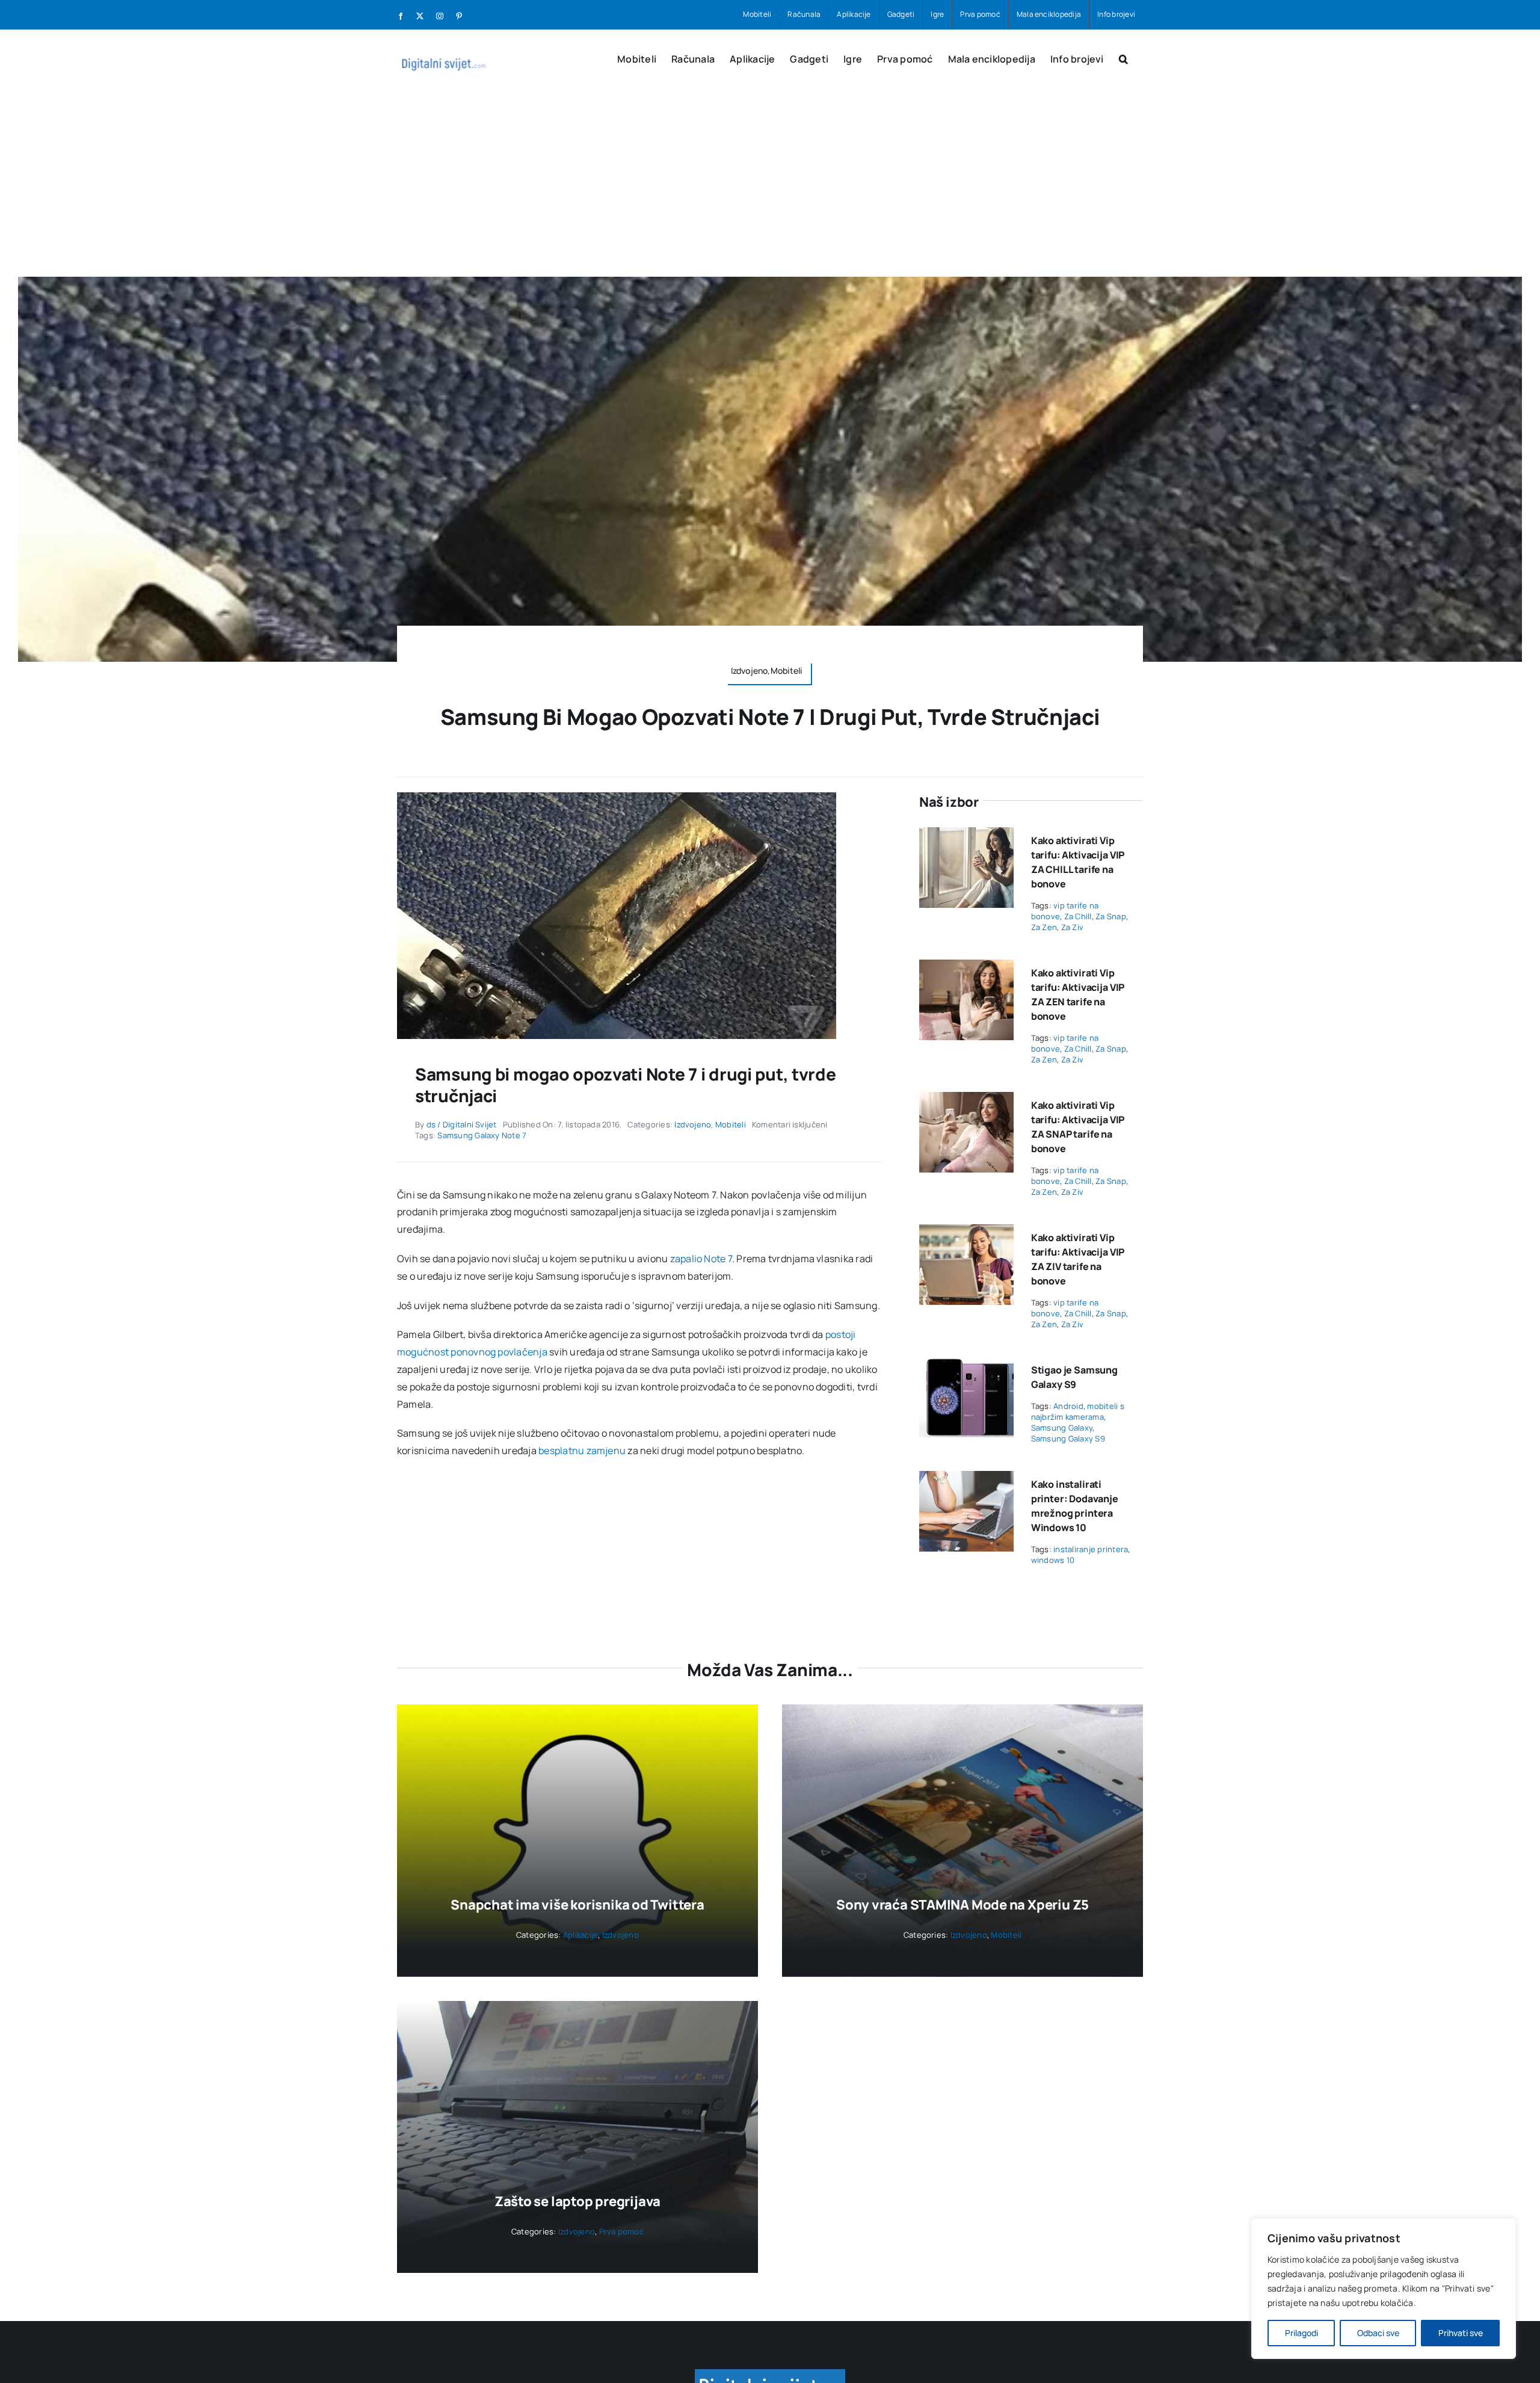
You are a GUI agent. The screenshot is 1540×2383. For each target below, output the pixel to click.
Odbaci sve (1378, 2333)
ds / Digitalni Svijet (462, 1124)
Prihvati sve (1461, 2333)
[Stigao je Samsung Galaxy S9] (966, 1365)
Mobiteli (731, 1124)
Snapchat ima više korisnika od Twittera (577, 1905)
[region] (1384, 2289)
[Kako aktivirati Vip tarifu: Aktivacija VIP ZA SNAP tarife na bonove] (966, 1100)
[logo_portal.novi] (770, 2374)
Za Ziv (1072, 927)
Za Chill (1078, 916)
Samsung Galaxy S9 (1068, 1438)
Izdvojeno (693, 1124)
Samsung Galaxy (1062, 1428)
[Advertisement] (770, 187)
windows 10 (1053, 1560)
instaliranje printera (1091, 1549)
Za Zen (1044, 927)
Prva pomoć (621, 2231)
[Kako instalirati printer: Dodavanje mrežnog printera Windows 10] (966, 1479)
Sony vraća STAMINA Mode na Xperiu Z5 (962, 1905)
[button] (1123, 58)
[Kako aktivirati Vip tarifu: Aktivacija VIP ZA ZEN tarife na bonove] (966, 968)
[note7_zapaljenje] (617, 797)
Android (1068, 1406)
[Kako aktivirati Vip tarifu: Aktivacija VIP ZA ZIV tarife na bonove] (966, 1233)
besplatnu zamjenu (582, 1450)
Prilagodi (1301, 2333)
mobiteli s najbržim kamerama (1078, 1411)
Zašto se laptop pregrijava (577, 2201)
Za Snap (1111, 916)
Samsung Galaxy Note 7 (482, 1135)
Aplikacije (581, 1935)
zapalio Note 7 (701, 1259)
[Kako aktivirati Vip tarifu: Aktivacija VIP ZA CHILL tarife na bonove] (966, 836)
